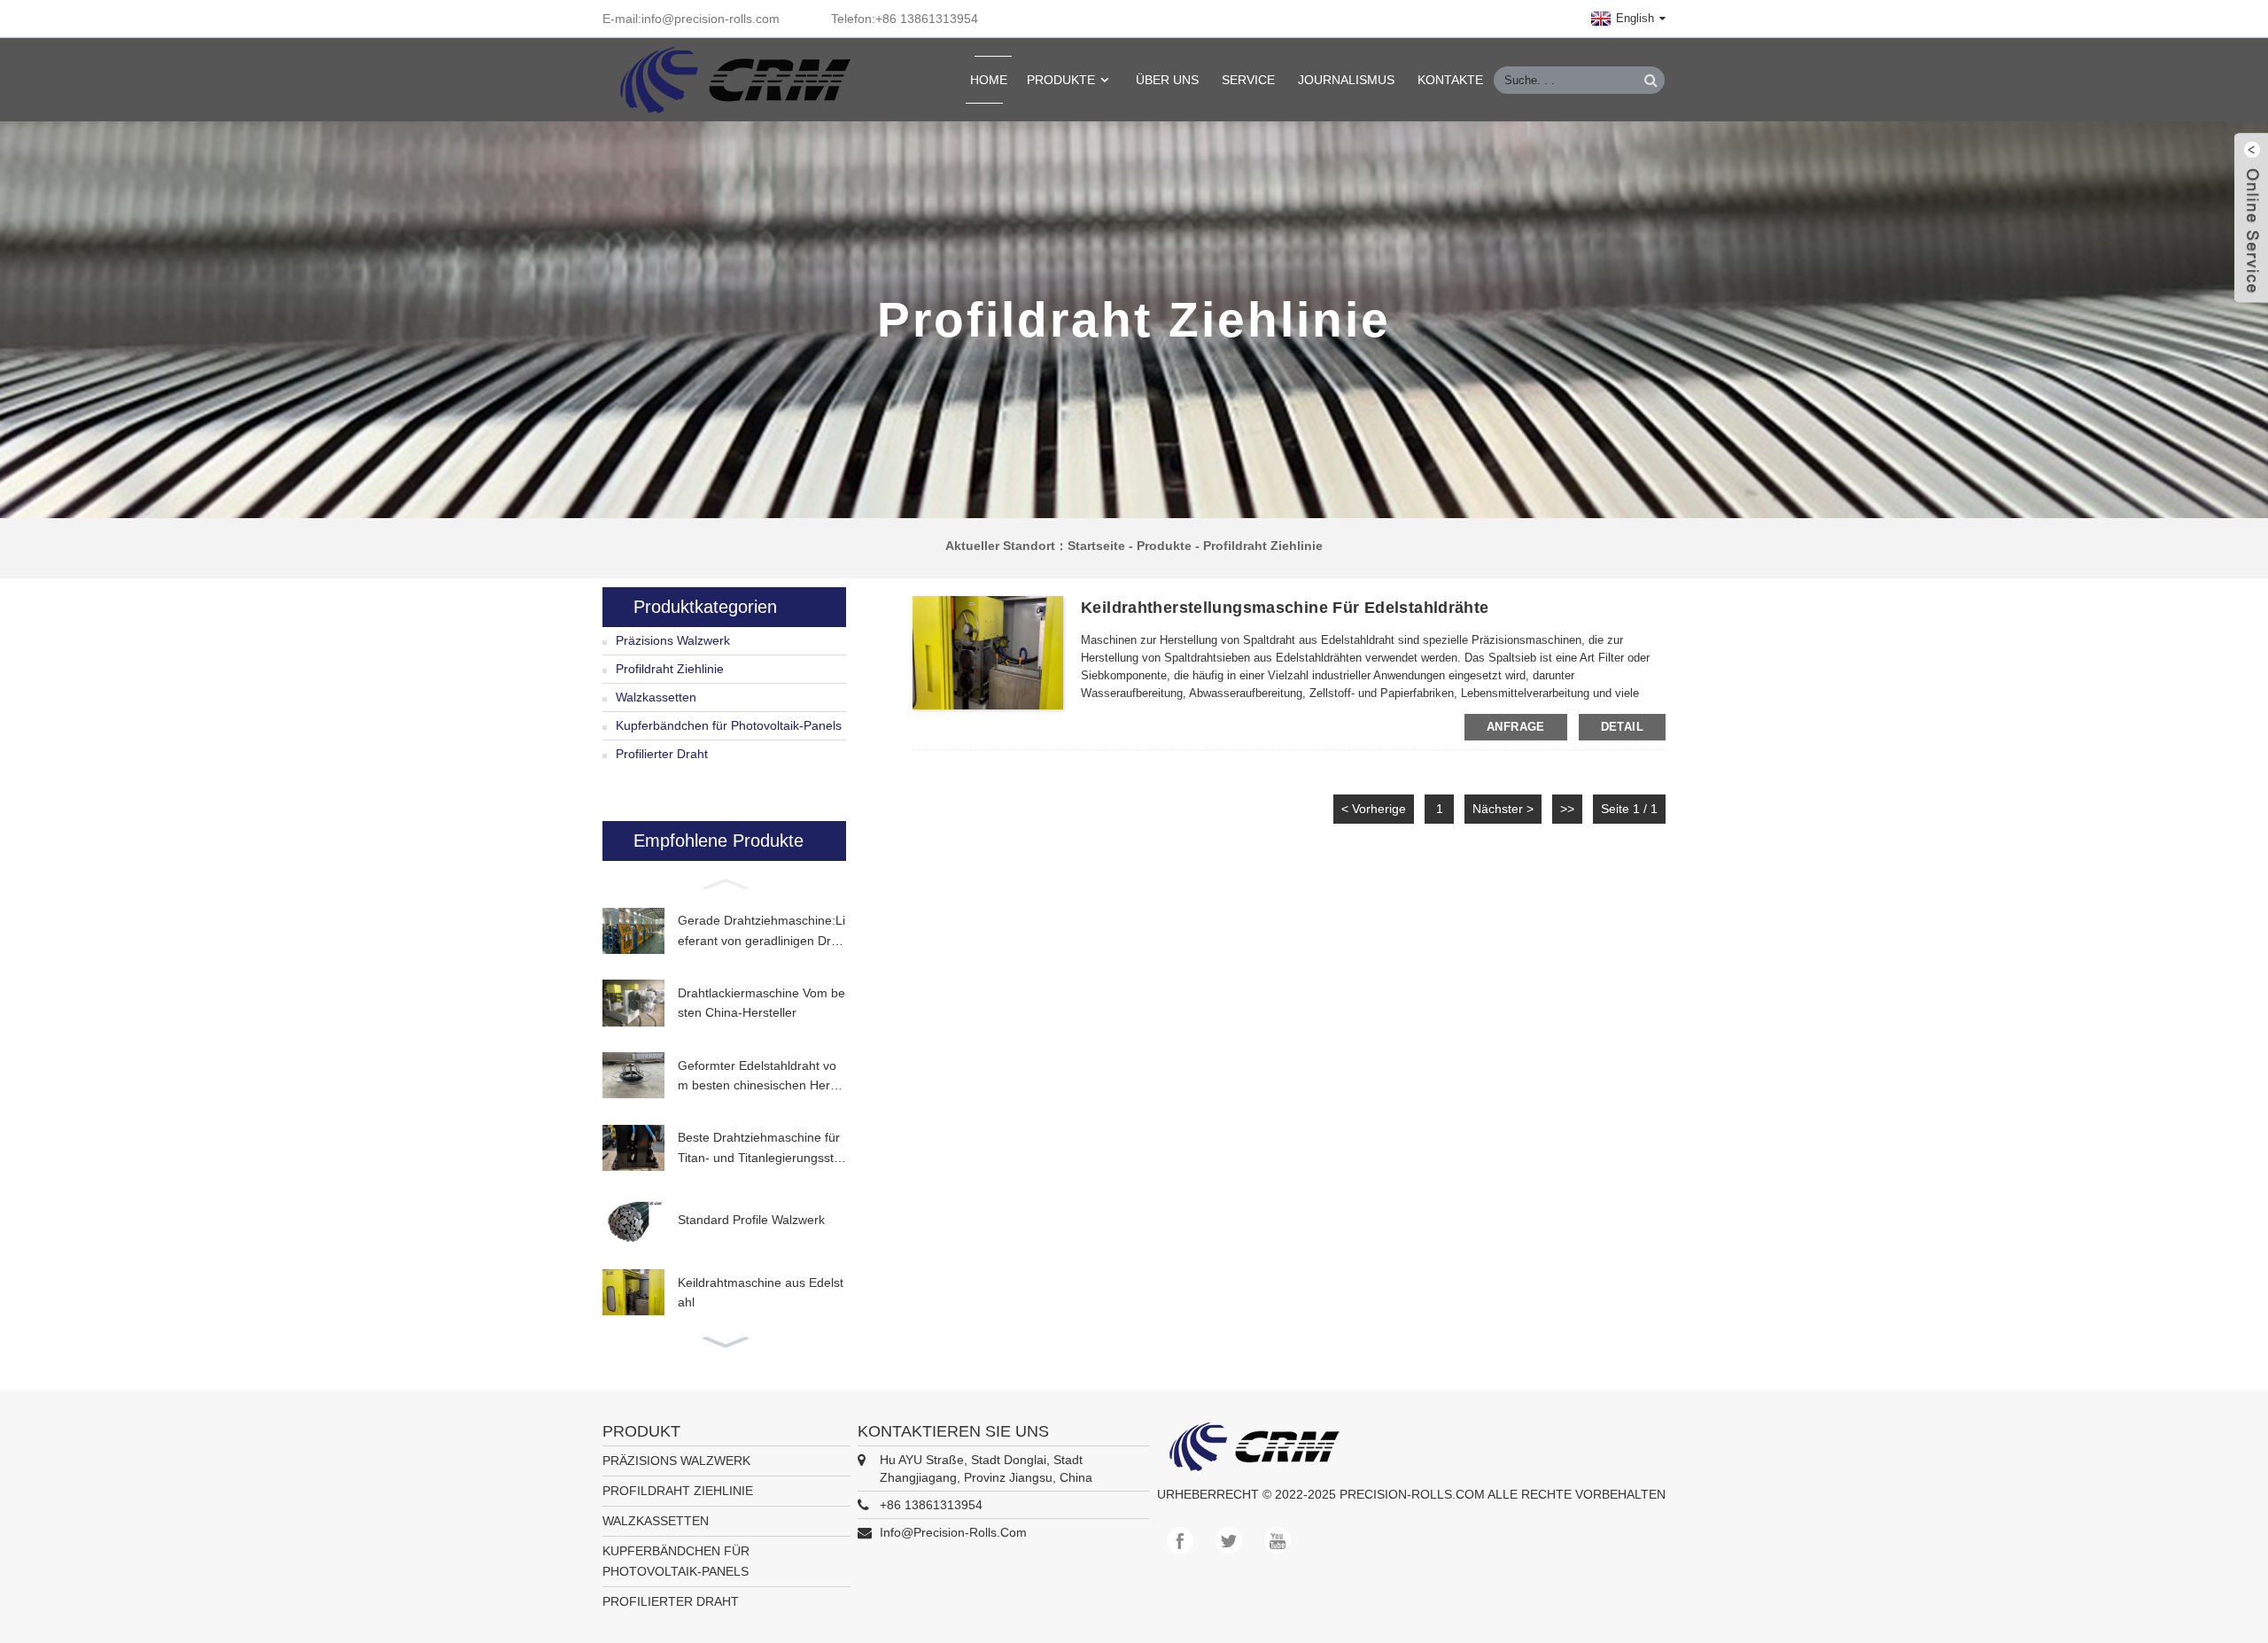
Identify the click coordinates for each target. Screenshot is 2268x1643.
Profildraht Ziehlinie (1263, 546)
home (989, 80)
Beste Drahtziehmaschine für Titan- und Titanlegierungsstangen (759, 1149)
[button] (724, 882)
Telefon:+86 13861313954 (905, 19)
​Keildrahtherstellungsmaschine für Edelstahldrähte (1285, 608)
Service (1248, 80)
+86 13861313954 (931, 1505)
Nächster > (1503, 809)
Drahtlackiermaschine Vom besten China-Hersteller (761, 1003)
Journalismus (1346, 80)
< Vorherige (1374, 809)
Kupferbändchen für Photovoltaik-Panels (729, 725)
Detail (1622, 727)
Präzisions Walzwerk (673, 640)
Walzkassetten (656, 697)
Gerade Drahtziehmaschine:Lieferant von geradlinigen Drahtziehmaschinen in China (761, 932)
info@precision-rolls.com (953, 1532)
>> (1567, 809)
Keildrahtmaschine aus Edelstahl (761, 1292)
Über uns (1167, 80)
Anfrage (1516, 727)
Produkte (1061, 80)
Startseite (1096, 546)
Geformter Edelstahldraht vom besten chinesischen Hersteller (759, 1077)
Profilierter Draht (662, 754)
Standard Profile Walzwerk (751, 1220)
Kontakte (1450, 80)
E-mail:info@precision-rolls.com (691, 19)
